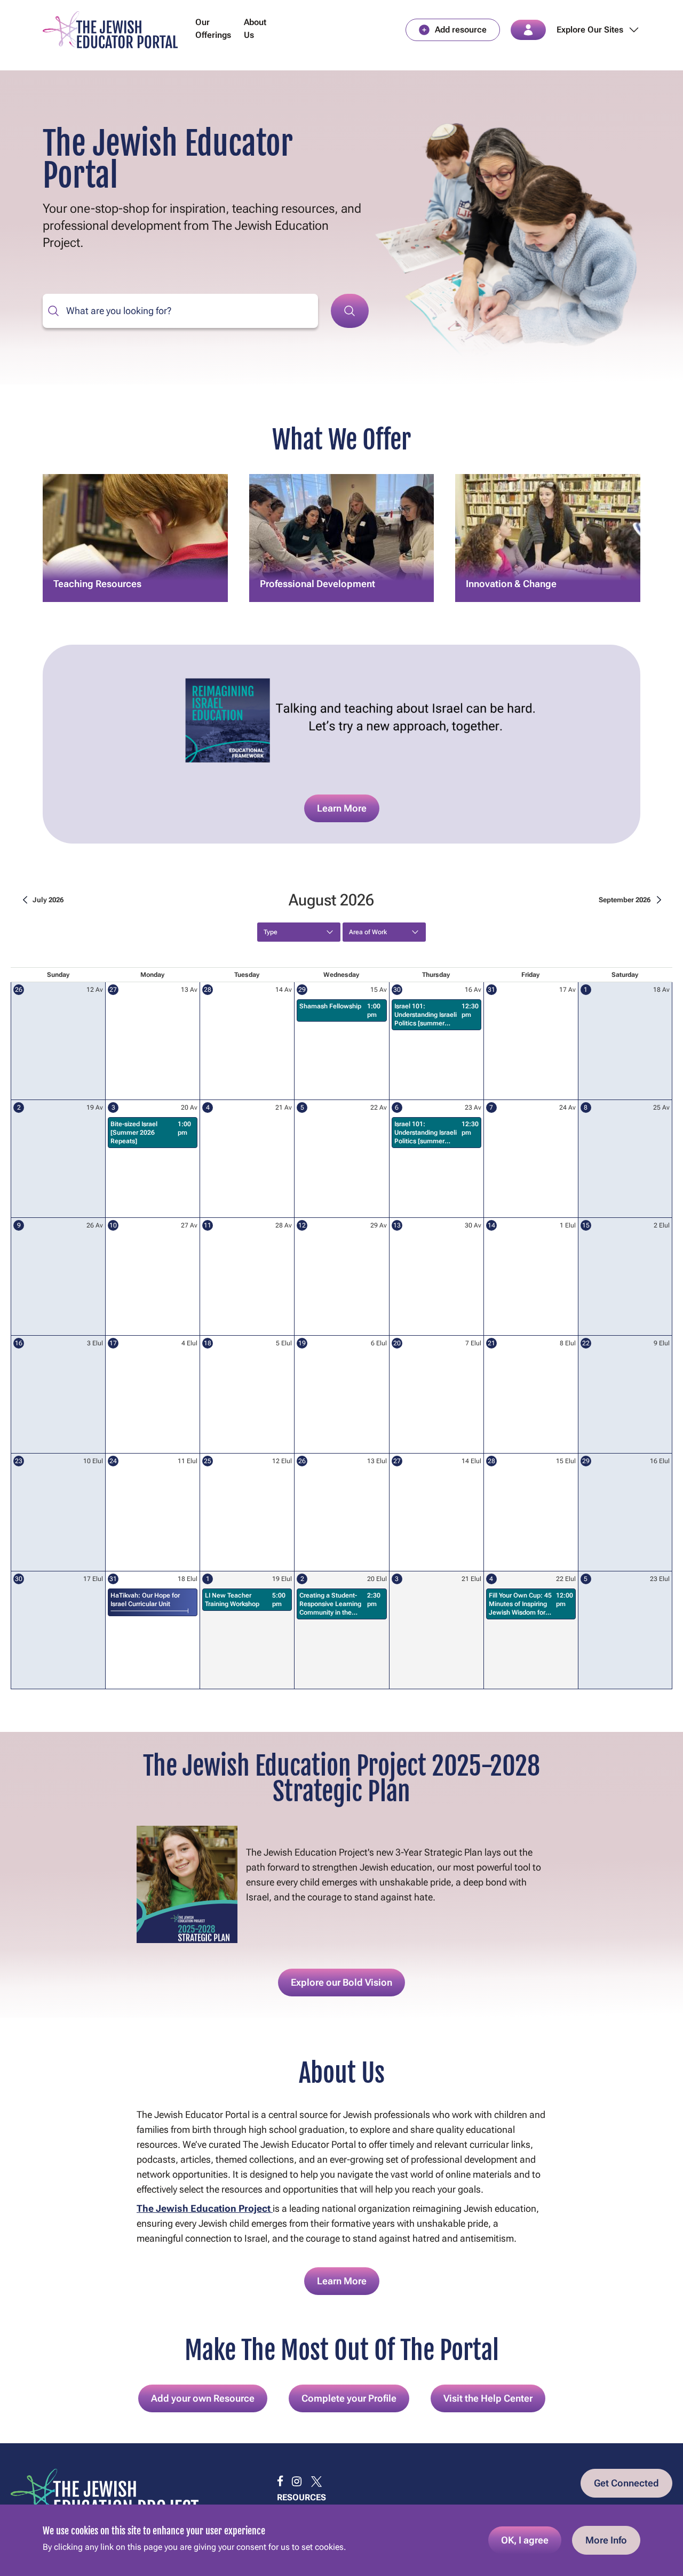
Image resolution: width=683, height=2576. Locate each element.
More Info (606, 2540)
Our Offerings (213, 29)
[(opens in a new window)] (280, 2482)
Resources (301, 2497)
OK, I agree (525, 2540)
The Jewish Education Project (205, 2208)
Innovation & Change (511, 564)
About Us (255, 29)
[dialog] (341, 2540)
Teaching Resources (97, 564)
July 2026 (48, 900)
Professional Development (317, 564)
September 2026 (625, 900)
